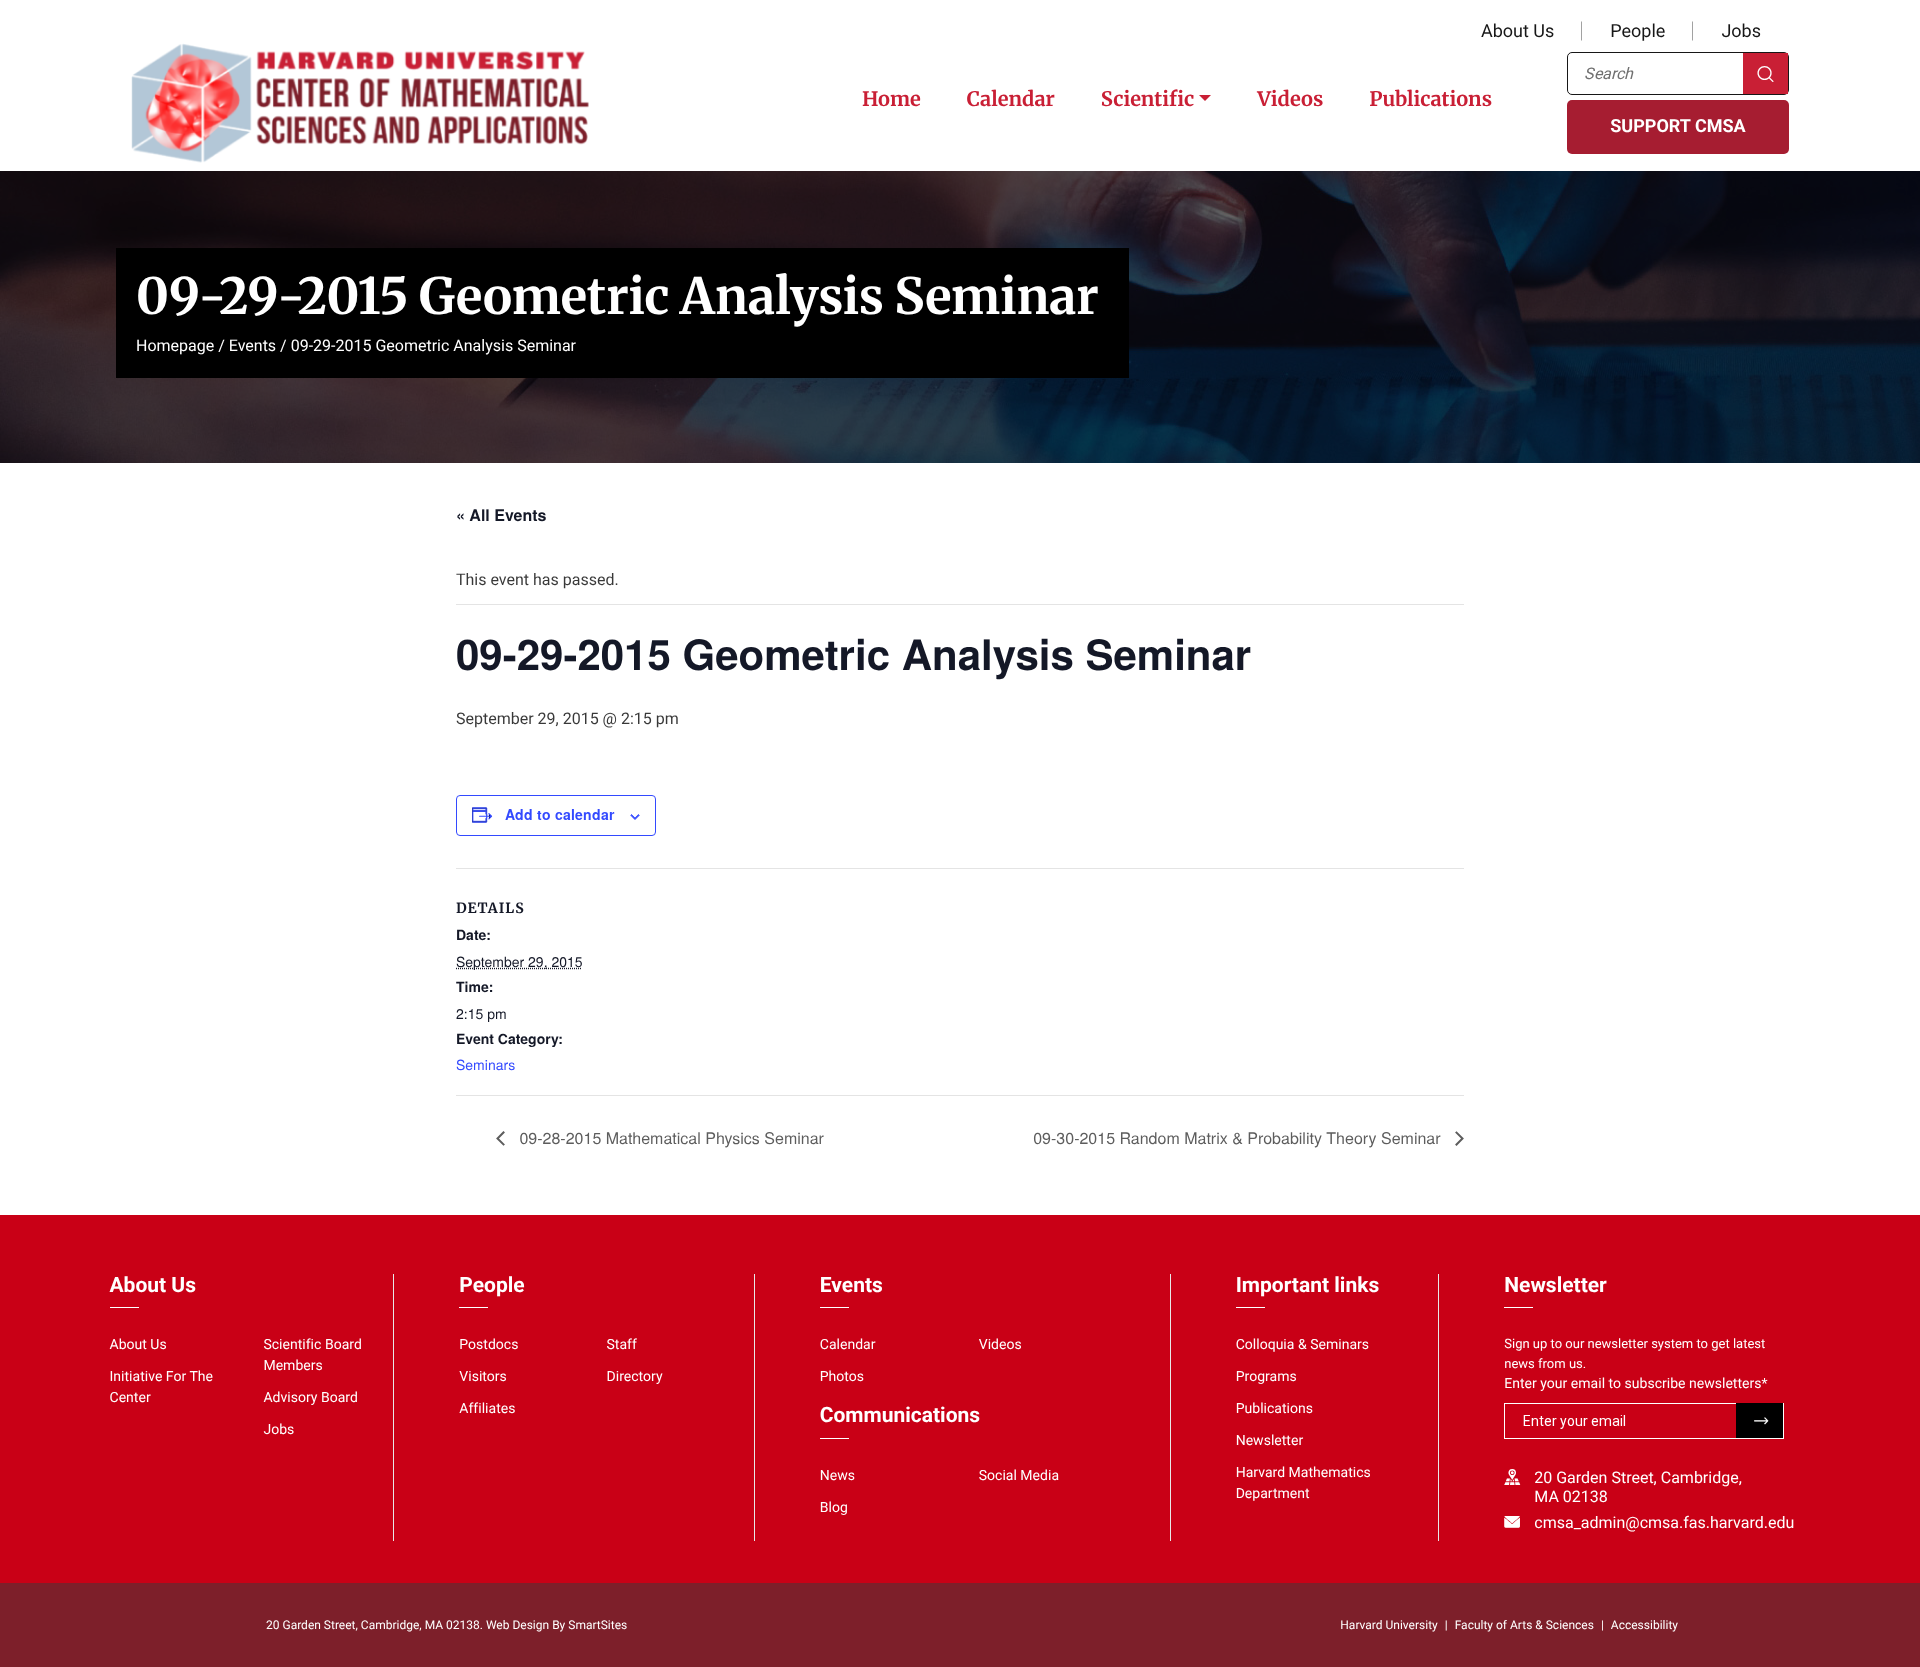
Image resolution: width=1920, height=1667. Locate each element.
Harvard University (1388, 1625)
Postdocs (488, 1345)
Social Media (1019, 1476)
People (1637, 31)
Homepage (175, 345)
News (837, 1476)
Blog (834, 1508)
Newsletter (1270, 1441)
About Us (1517, 31)
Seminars (485, 1064)
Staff (622, 1345)
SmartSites (597, 1625)
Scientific (1147, 99)
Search (1765, 73)
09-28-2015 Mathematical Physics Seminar (669, 1137)
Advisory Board (310, 1398)
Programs (1266, 1377)
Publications (1430, 99)
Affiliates (487, 1409)
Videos (1290, 99)
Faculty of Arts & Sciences (1524, 1625)
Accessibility (1644, 1625)
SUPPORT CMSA (1677, 126)
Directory (635, 1377)
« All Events (501, 514)
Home (891, 99)
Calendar (1011, 99)
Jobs (1741, 31)
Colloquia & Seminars (1302, 1345)
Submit (1759, 1420)
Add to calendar (559, 814)
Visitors (483, 1377)
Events (252, 345)
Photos (842, 1377)
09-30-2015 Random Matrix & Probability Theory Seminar (1239, 1137)
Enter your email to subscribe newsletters (1635, 1384)
